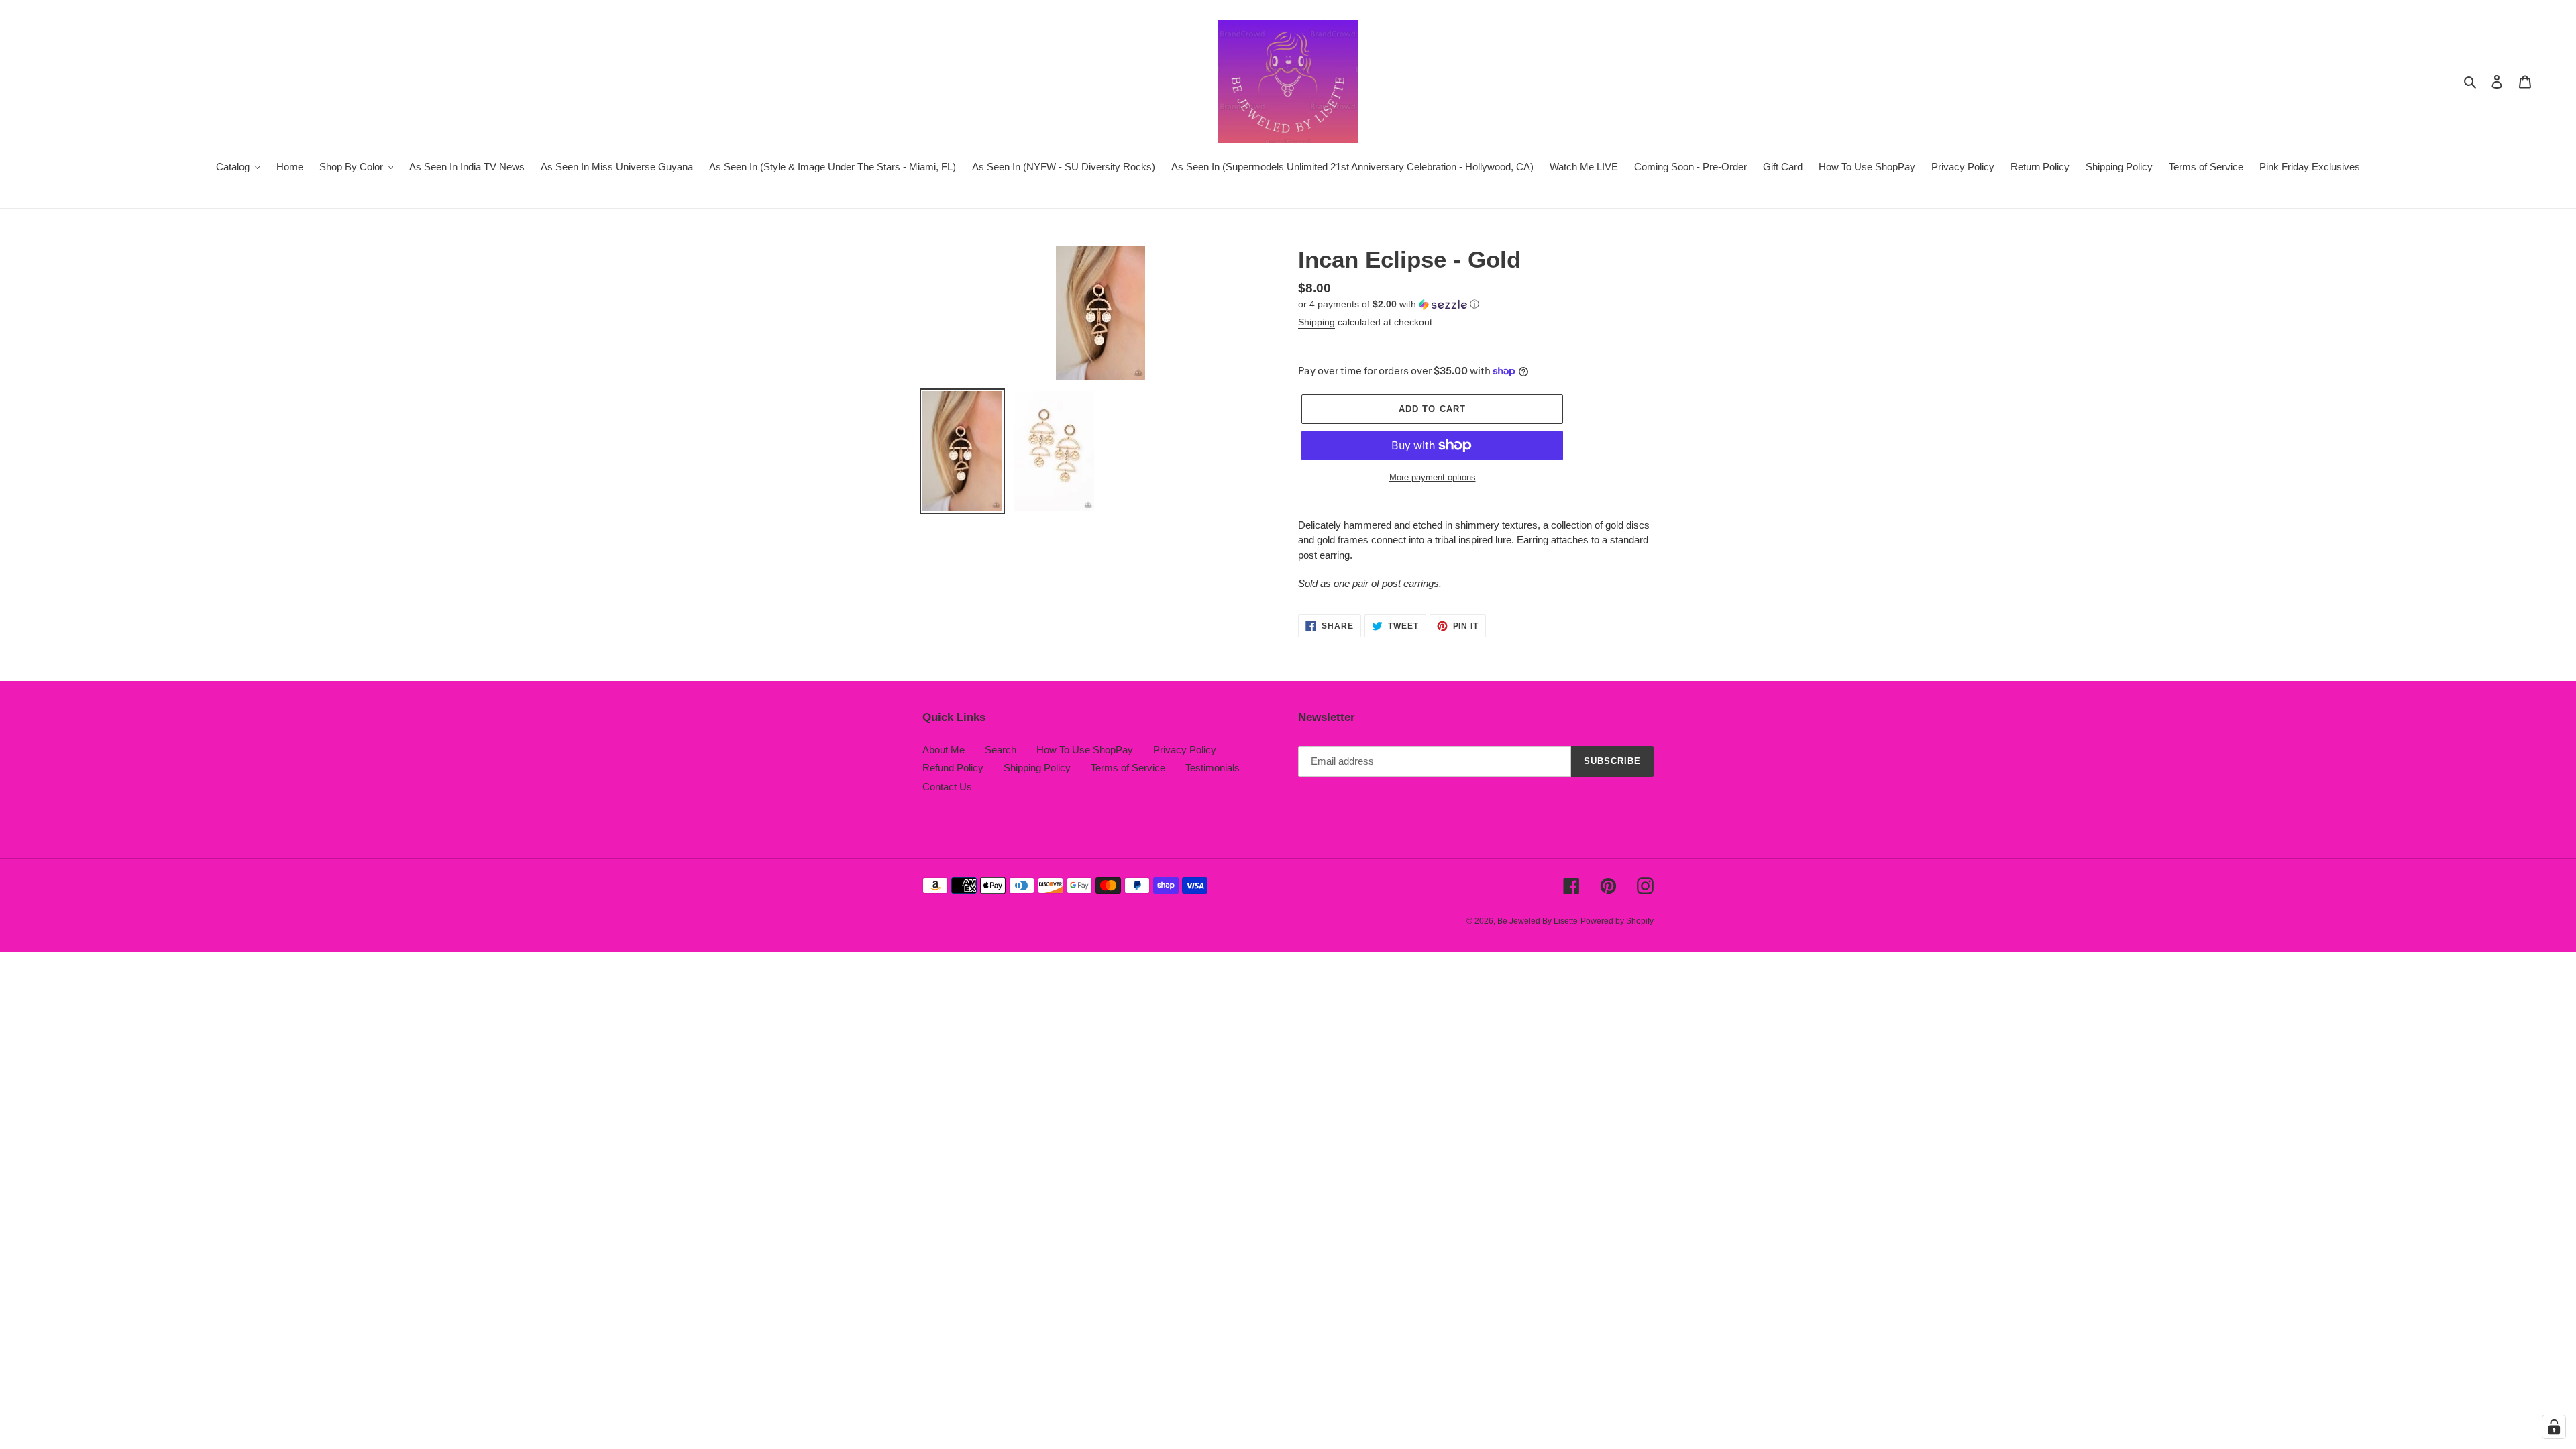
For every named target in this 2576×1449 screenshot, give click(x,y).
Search (1001, 750)
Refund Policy (953, 768)
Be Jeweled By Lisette (1538, 921)
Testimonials (1213, 768)
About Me (944, 750)
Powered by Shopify (1617, 921)
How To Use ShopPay (1085, 750)
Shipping (1317, 322)
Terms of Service (1128, 768)
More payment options (1433, 477)
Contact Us (947, 787)
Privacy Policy (1185, 750)
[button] (1389, 304)
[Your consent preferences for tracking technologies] (2554, 1427)
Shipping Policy (1037, 768)
